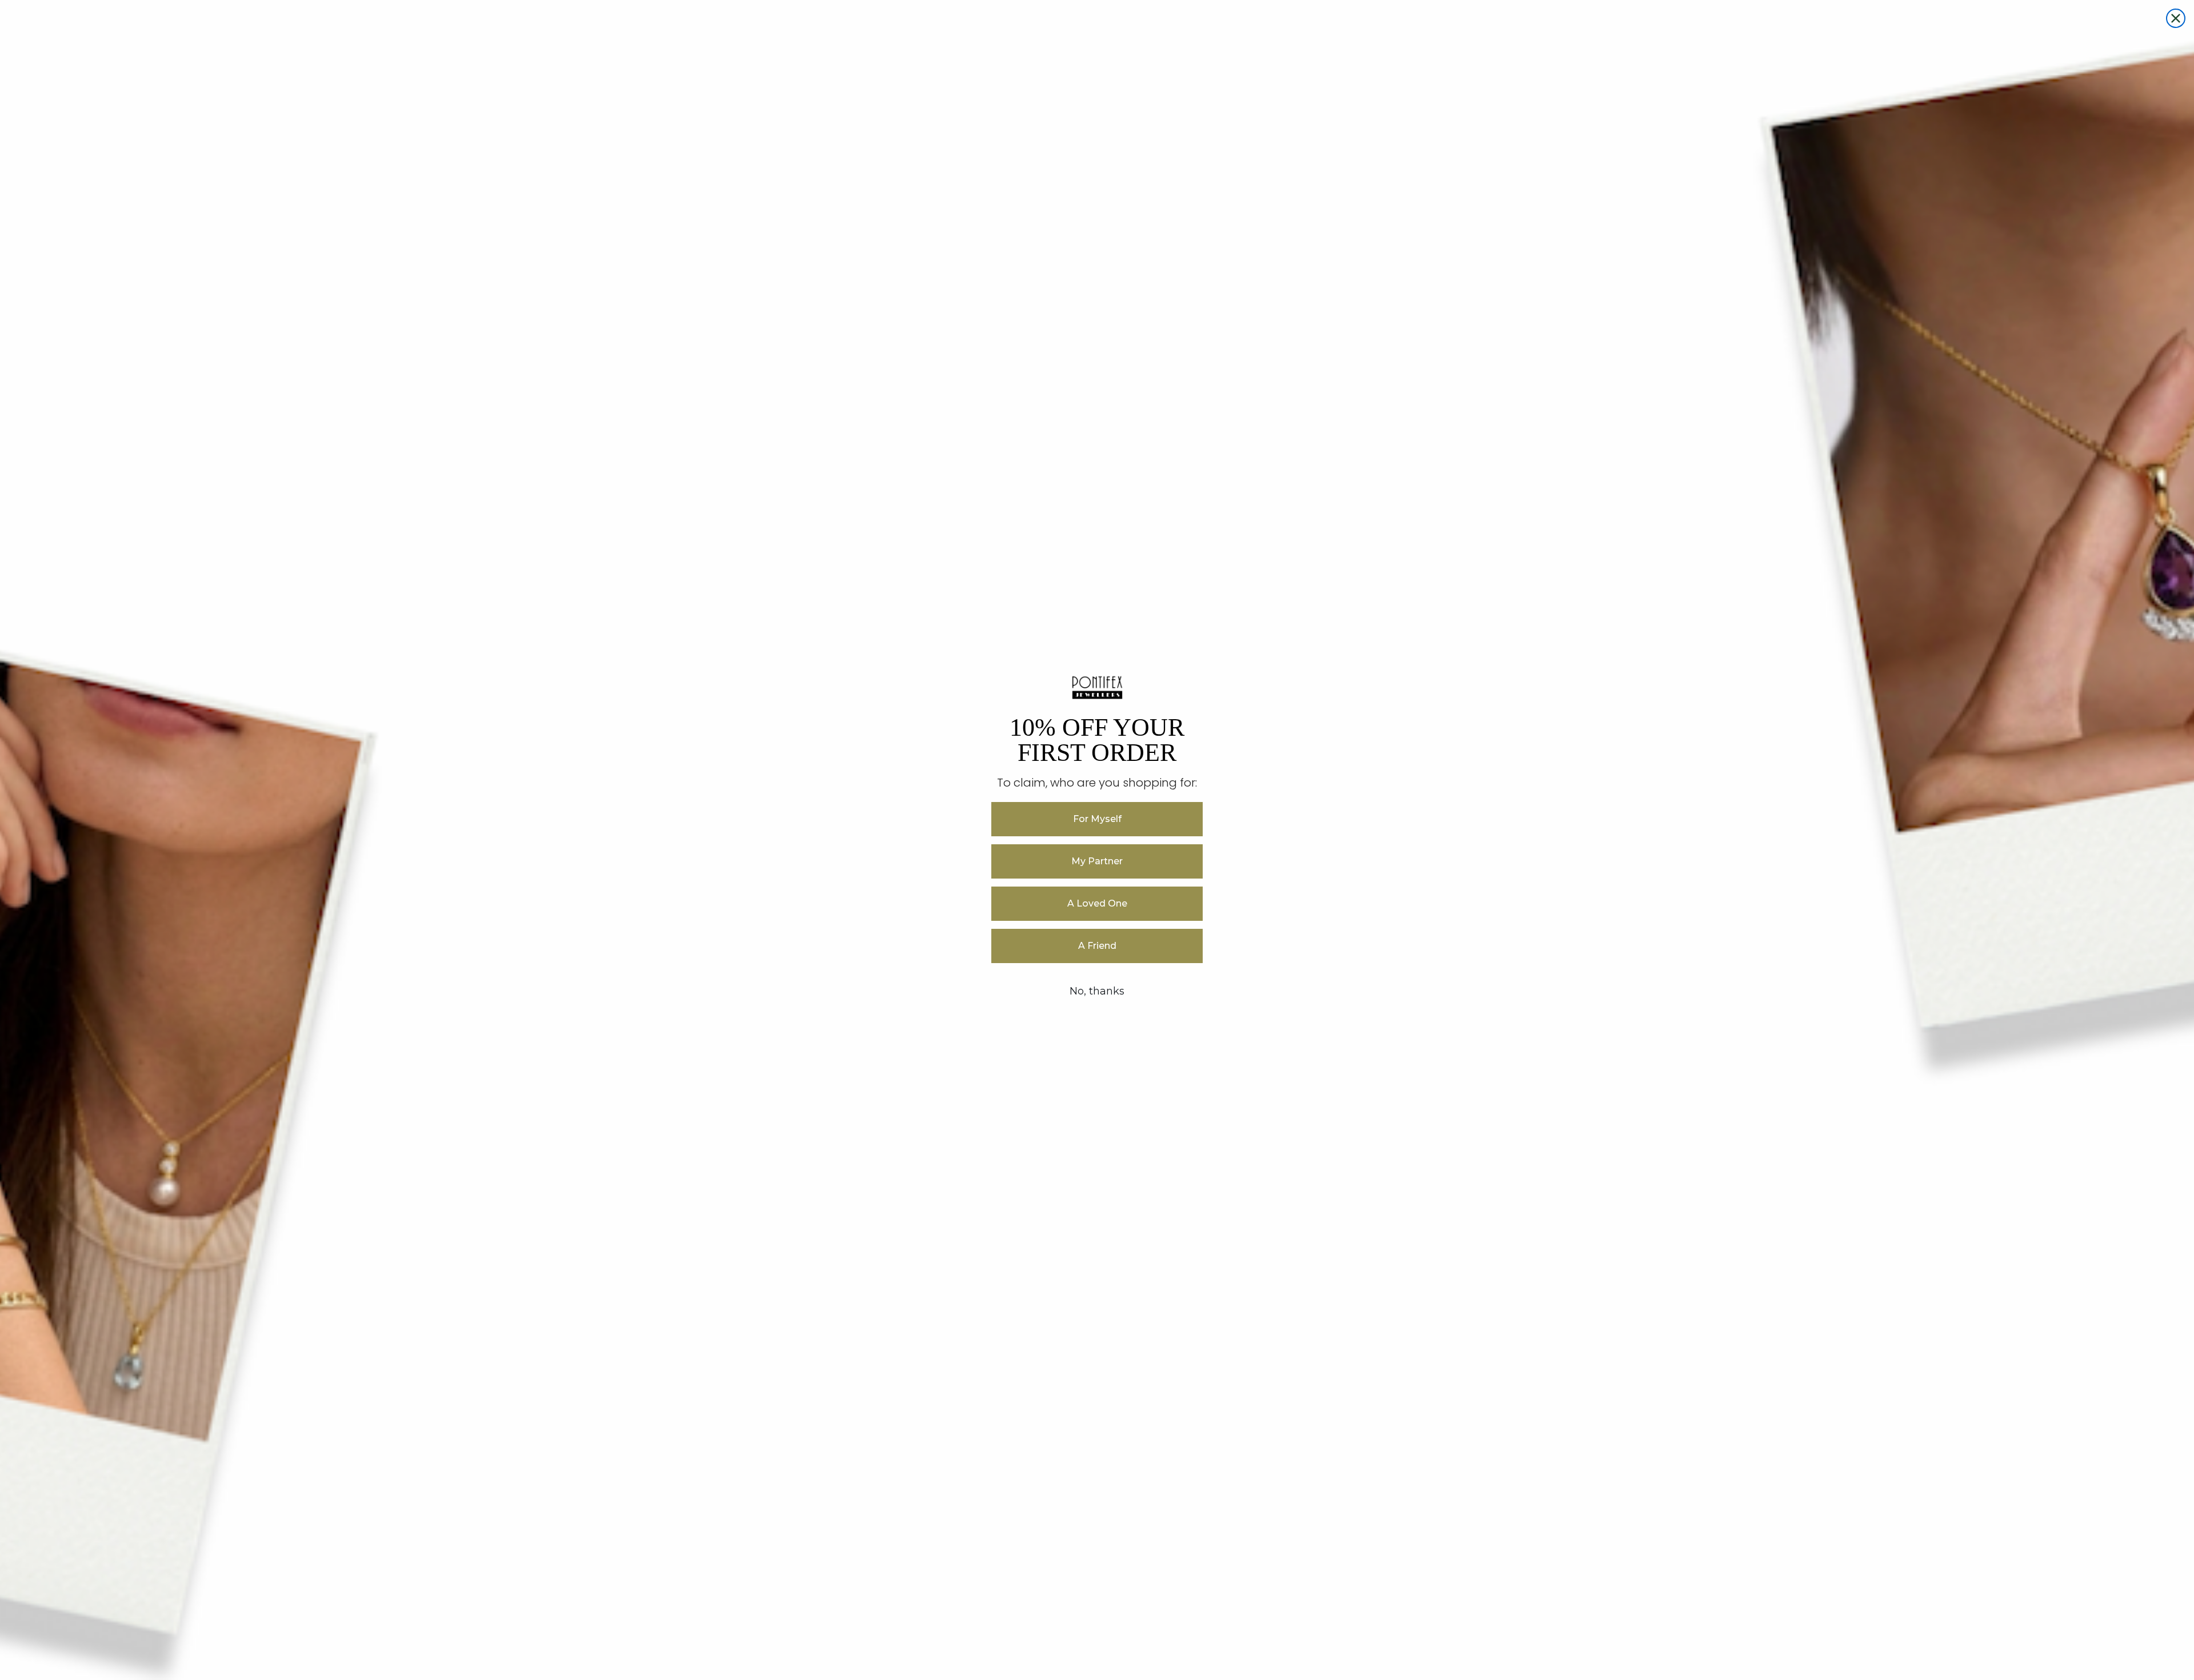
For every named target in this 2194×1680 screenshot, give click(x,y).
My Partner (1097, 861)
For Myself (1097, 819)
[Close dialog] (2176, 18)
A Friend (1097, 946)
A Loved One (1097, 903)
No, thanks (1097, 991)
